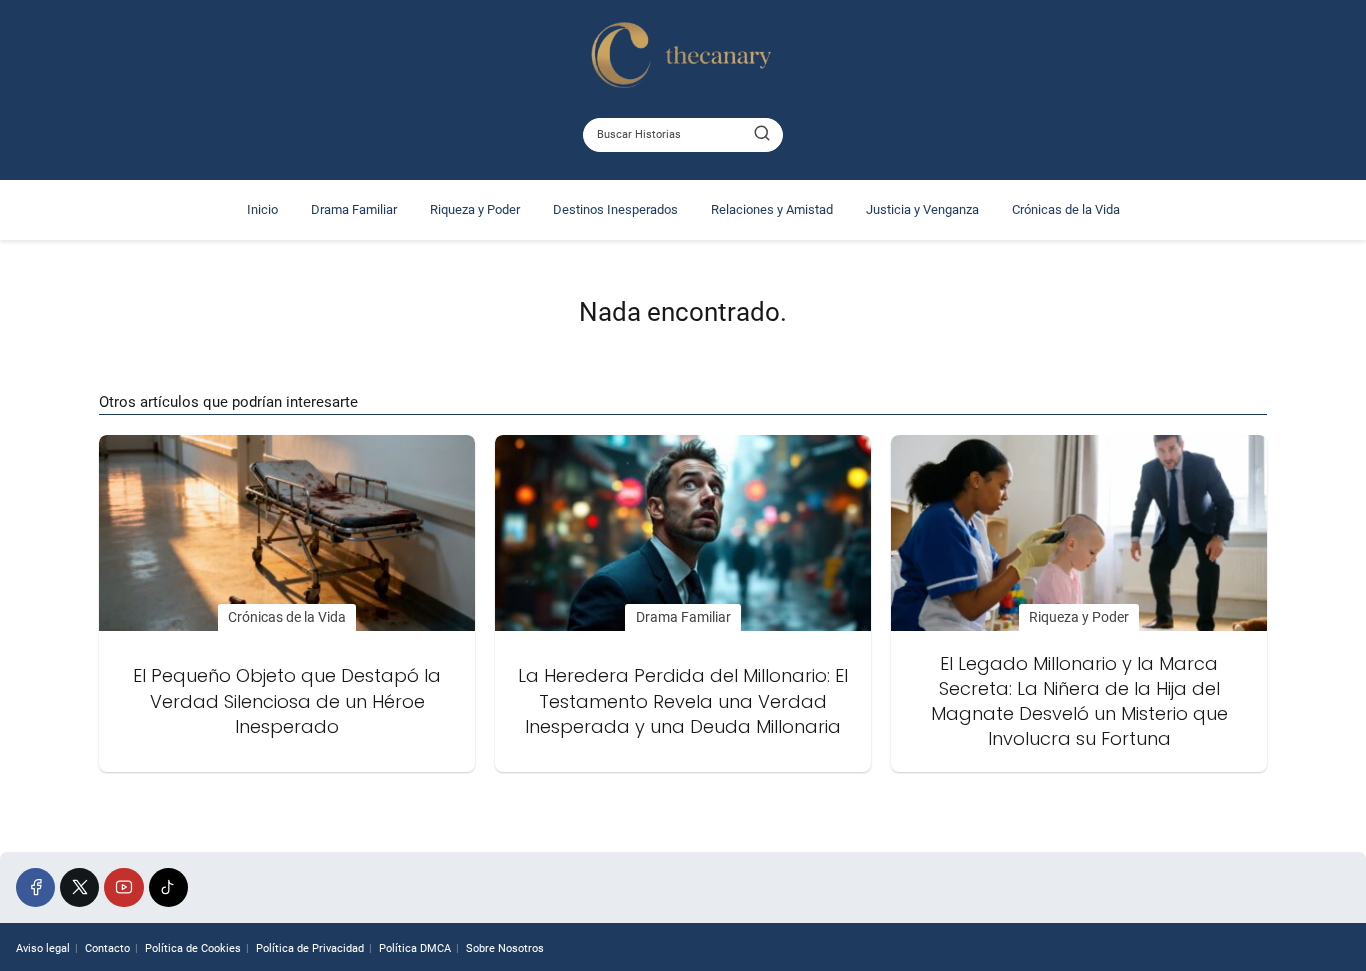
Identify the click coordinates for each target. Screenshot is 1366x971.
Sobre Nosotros (505, 948)
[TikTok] (168, 887)
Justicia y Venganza (922, 209)
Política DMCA (415, 948)
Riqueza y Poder (475, 209)
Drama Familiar (354, 209)
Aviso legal (43, 948)
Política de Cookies (193, 948)
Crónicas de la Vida (1066, 209)
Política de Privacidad (310, 948)
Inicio (262, 209)
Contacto (107, 948)
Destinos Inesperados (615, 209)
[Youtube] (123, 887)
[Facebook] (35, 887)
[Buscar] (762, 134)
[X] (79, 887)
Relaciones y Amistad (772, 209)
